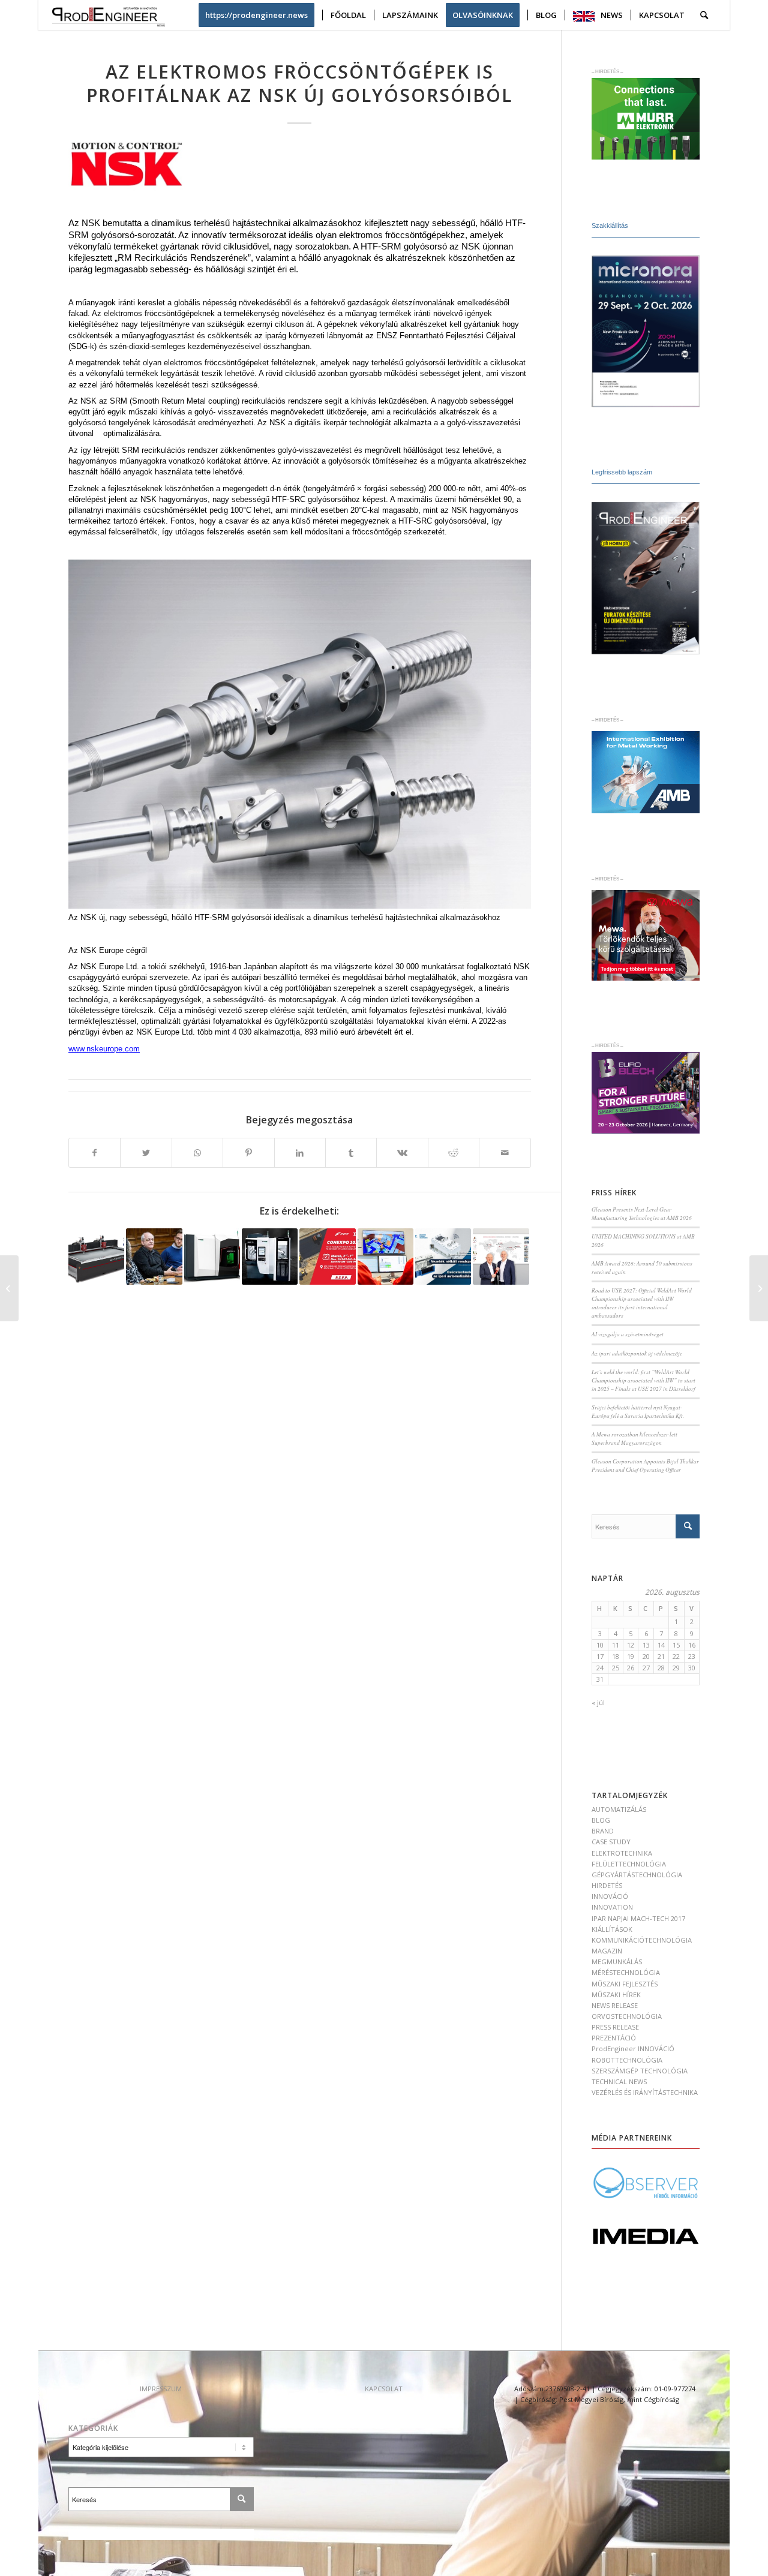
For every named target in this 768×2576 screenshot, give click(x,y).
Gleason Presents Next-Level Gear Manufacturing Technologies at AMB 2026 (642, 1214)
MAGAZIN (607, 1951)
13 (646, 1645)
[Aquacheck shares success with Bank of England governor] (154, 1256)
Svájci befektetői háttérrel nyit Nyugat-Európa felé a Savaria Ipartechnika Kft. (638, 1412)
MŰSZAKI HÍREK (616, 1995)
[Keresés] (704, 15)
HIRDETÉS (607, 1885)
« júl (598, 1702)
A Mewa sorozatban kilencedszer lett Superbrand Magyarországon (634, 1439)
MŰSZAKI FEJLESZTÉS (625, 1984)
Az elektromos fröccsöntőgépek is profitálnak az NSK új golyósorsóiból (299, 83)
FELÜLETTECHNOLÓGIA (629, 1864)
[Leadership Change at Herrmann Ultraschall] (501, 1256)
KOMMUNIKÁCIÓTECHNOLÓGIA (642, 1940)
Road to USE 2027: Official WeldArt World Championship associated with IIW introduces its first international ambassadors (642, 1303)
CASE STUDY (611, 1842)
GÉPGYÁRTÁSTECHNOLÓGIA (637, 1875)
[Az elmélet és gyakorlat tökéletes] (270, 1256)
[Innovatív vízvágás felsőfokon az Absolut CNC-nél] (96, 1256)
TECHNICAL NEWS (619, 2081)
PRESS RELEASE (615, 2027)
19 (631, 1656)
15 (676, 1645)
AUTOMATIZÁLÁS (619, 1809)
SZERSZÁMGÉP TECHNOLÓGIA (640, 2071)
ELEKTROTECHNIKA (622, 1853)
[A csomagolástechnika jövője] (759, 1288)
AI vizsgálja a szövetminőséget (628, 1334)
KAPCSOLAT (384, 2389)
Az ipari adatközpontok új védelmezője (637, 1353)
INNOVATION (612, 1907)
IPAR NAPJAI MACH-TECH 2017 (638, 1918)
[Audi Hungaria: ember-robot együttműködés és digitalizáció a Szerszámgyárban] (385, 1256)
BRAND (603, 1831)
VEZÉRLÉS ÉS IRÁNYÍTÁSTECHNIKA (645, 2092)
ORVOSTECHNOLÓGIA (627, 2016)
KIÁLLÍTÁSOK (612, 1929)
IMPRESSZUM (161, 2389)
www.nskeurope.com (104, 1049)
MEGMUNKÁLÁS (617, 1962)
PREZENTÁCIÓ (614, 2038)
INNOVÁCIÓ (610, 1896)
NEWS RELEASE (615, 2005)
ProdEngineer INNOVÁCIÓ (633, 2049)
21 (661, 1656)
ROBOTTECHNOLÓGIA (627, 2060)
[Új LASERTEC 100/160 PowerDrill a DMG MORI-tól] (212, 1256)
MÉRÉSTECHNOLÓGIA (626, 1972)
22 (676, 1656)
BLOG (601, 1820)
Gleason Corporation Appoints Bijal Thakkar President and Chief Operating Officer (645, 1466)
